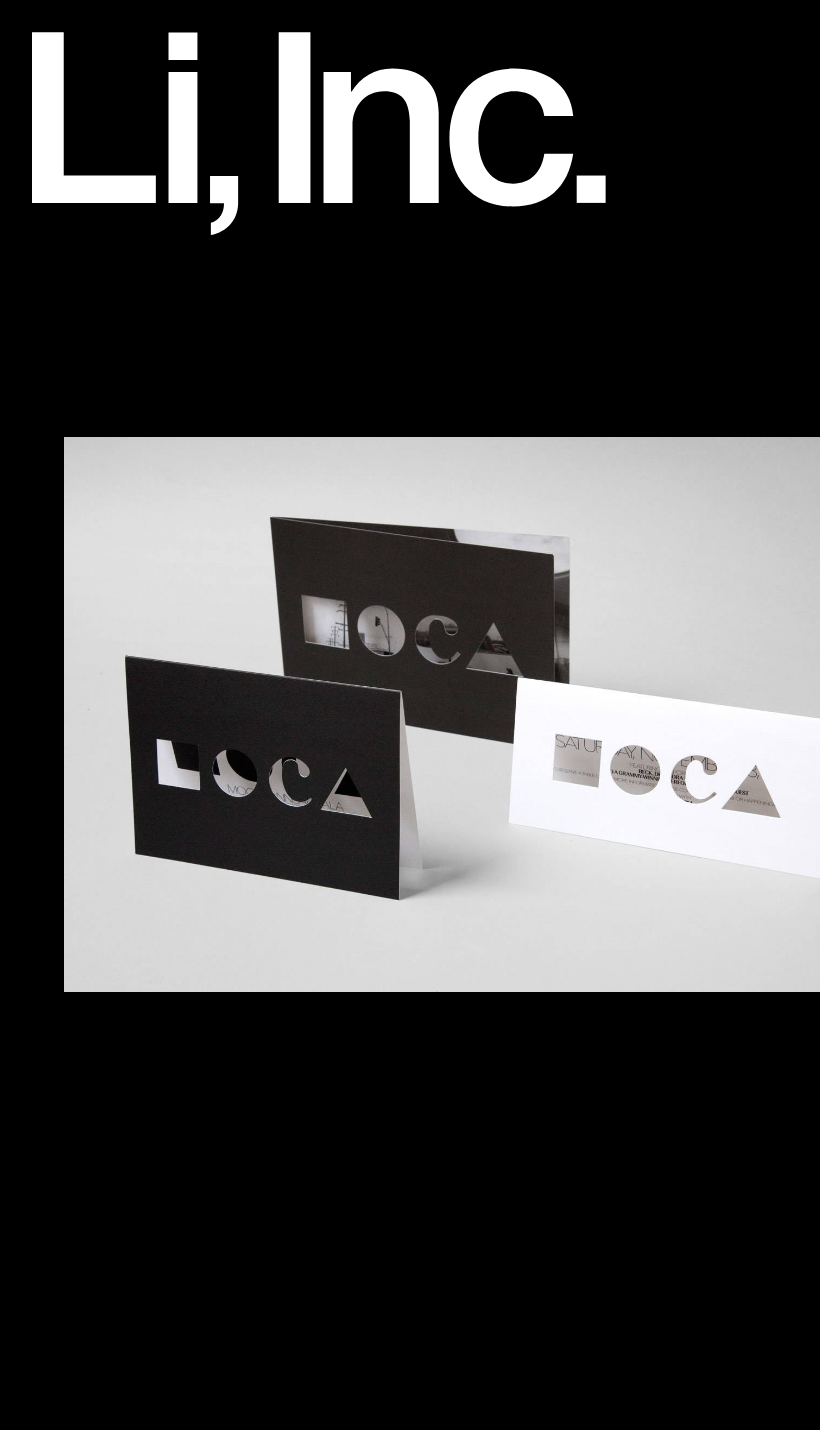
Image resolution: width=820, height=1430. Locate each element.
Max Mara (99, 924)
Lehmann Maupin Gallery (159, 864)
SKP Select (104, 1107)
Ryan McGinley (120, 1046)
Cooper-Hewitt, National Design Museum (221, 519)
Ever (77, 600)
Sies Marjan (106, 1086)
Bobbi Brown (110, 418)
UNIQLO (93, 1269)
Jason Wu (98, 783)
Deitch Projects (119, 560)
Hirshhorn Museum (135, 722)
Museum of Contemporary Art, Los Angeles (232, 965)
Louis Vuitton (110, 884)
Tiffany (86, 1228)
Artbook (90, 357)
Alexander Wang (125, 317)
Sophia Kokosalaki (132, 1147)
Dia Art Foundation (134, 580)
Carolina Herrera (125, 459)
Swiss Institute (116, 1167)
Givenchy (96, 681)
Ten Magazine (115, 1208)
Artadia (88, 337)
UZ (71, 1289)
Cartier (86, 479)
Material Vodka (118, 904)
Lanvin (85, 843)
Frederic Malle (115, 641)
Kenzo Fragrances (131, 823)
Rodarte (91, 1026)
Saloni (84, 1066)
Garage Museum (126, 661)
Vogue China (110, 1309)
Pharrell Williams (126, 985)
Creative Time (115, 540)
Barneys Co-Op (121, 378)
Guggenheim (110, 702)
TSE (76, 1248)
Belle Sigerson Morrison (154, 398)
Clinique (91, 499)
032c (78, 276)
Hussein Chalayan (132, 762)
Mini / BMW (105, 945)
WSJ (78, 1329)
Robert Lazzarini (125, 1005)
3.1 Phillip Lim (115, 297)
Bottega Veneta (120, 438)
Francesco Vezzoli (131, 621)
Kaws (81, 803)
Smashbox (101, 1127)
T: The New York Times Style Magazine (215, 1188)
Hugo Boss (103, 742)
